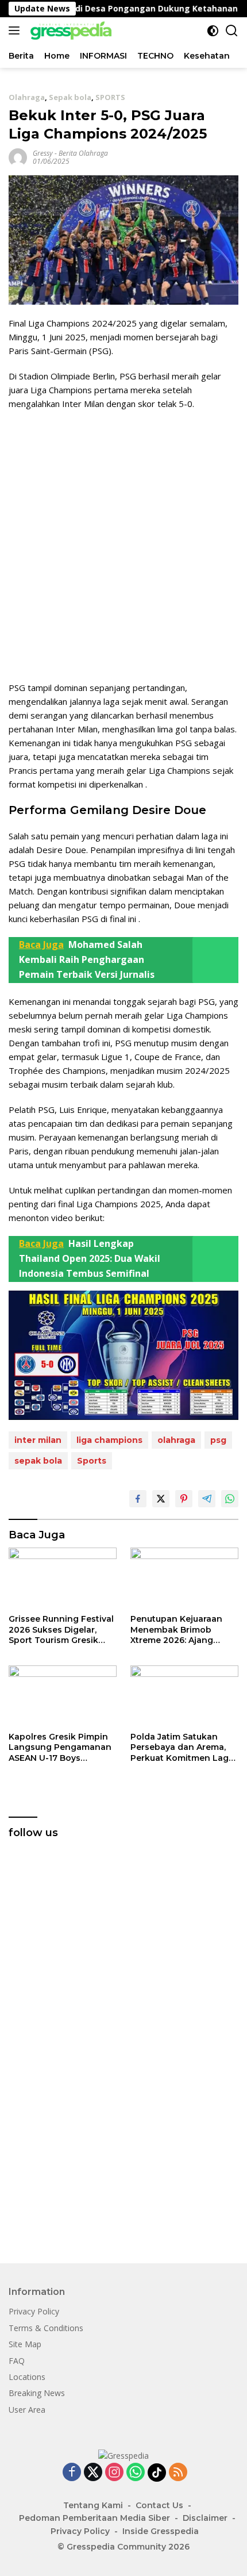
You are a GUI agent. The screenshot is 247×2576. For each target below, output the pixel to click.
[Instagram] (114, 2473)
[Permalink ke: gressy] (18, 157)
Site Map (25, 2344)
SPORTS (110, 97)
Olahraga (27, 97)
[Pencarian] (232, 31)
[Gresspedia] (72, 30)
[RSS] (178, 2473)
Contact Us (159, 2505)
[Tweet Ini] (161, 1499)
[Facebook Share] (138, 1499)
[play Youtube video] (123, 1355)
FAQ (17, 2361)
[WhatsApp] (136, 2473)
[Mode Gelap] (213, 31)
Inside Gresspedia (161, 2531)
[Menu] (16, 30)
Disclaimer (205, 2518)
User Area (27, 2410)
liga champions (109, 1440)
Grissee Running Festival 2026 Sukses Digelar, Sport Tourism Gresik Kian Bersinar (61, 1629)
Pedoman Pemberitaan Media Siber (94, 2518)
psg (218, 1440)
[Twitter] (93, 2473)
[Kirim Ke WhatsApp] (230, 1499)
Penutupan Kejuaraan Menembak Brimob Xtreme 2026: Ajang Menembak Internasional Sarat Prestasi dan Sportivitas (184, 1629)
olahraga (176, 1440)
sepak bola (38, 1461)
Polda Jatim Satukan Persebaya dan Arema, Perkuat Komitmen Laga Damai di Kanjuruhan (182, 1747)
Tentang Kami (93, 2505)
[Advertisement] (123, 546)
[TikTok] (157, 2473)
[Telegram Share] (207, 1499)
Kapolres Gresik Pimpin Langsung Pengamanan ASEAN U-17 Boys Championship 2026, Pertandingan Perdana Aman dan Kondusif (60, 1747)
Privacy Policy (34, 2311)
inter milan (38, 1440)
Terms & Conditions (46, 2328)
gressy (43, 153)
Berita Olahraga (83, 153)
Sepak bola (70, 97)
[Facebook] (72, 2473)
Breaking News (37, 2393)
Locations (27, 2377)
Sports (92, 1461)
